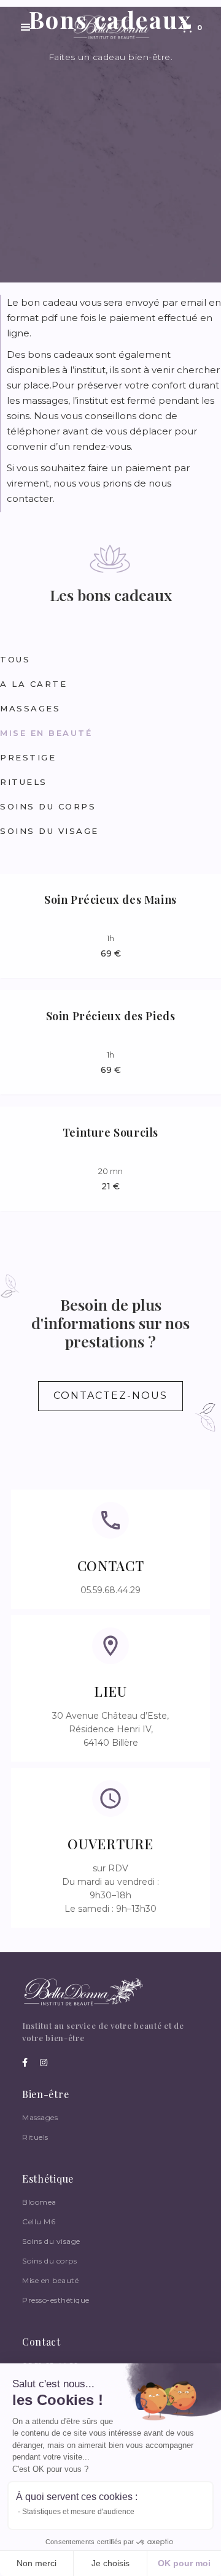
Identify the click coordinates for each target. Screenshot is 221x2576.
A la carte (33, 684)
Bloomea (39, 2202)
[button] (26, 28)
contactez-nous (110, 1396)
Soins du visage (49, 831)
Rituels (24, 782)
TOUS (15, 659)
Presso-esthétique (56, 2300)
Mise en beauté (46, 733)
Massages (30, 708)
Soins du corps (48, 806)
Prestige (28, 757)
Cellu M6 (39, 2222)
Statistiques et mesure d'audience (78, 2512)
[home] (109, 28)
